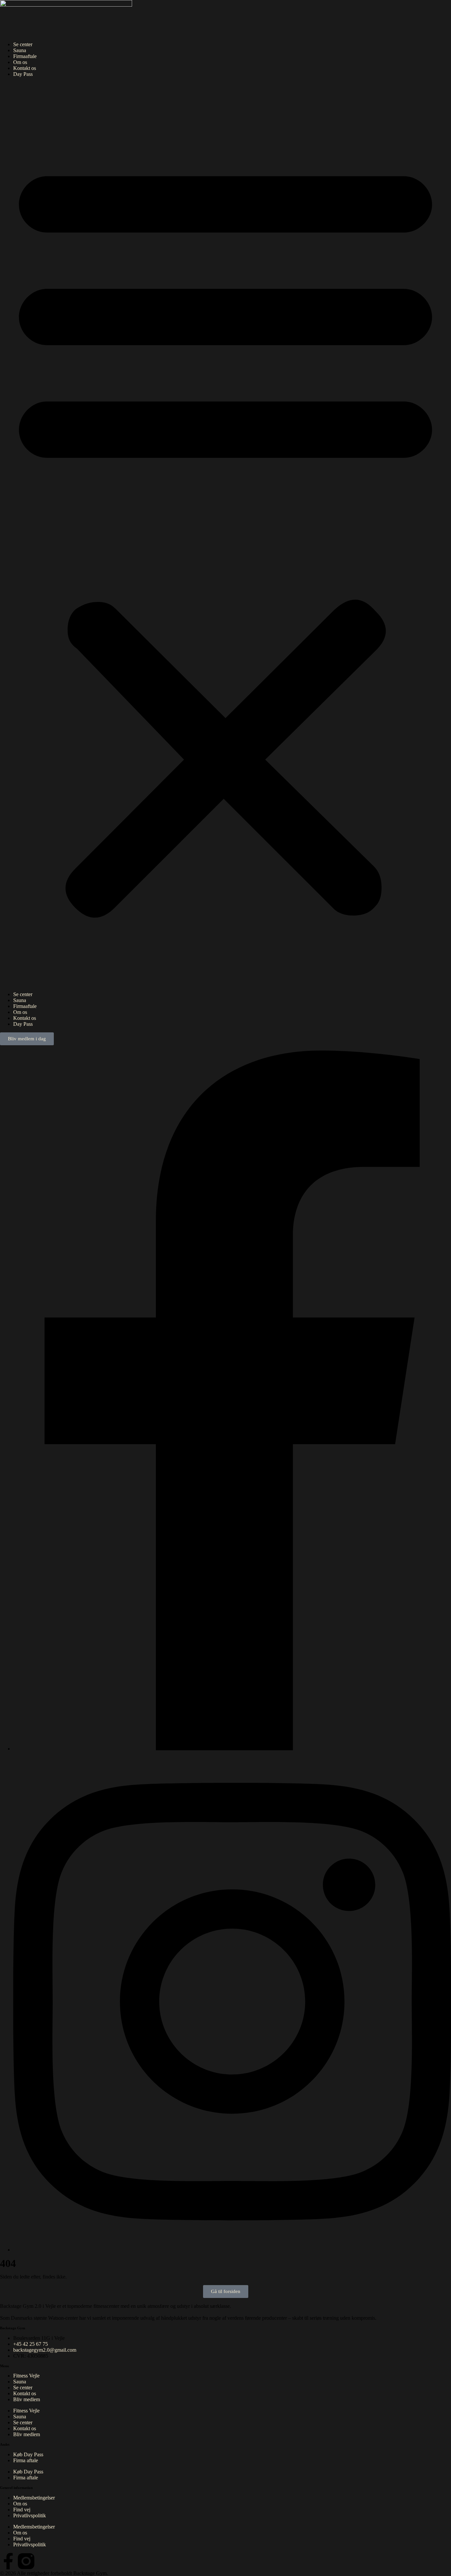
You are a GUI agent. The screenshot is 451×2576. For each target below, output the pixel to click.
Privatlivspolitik (30, 2515)
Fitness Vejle (26, 2376)
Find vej (22, 2510)
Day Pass (23, 74)
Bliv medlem (27, 2399)
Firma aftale (26, 2460)
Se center (23, 44)
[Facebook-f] (8, 2561)
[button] (225, 534)
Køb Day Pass (28, 2454)
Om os (20, 62)
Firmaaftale (25, 56)
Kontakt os (25, 68)
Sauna (20, 50)
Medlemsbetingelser (34, 2498)
